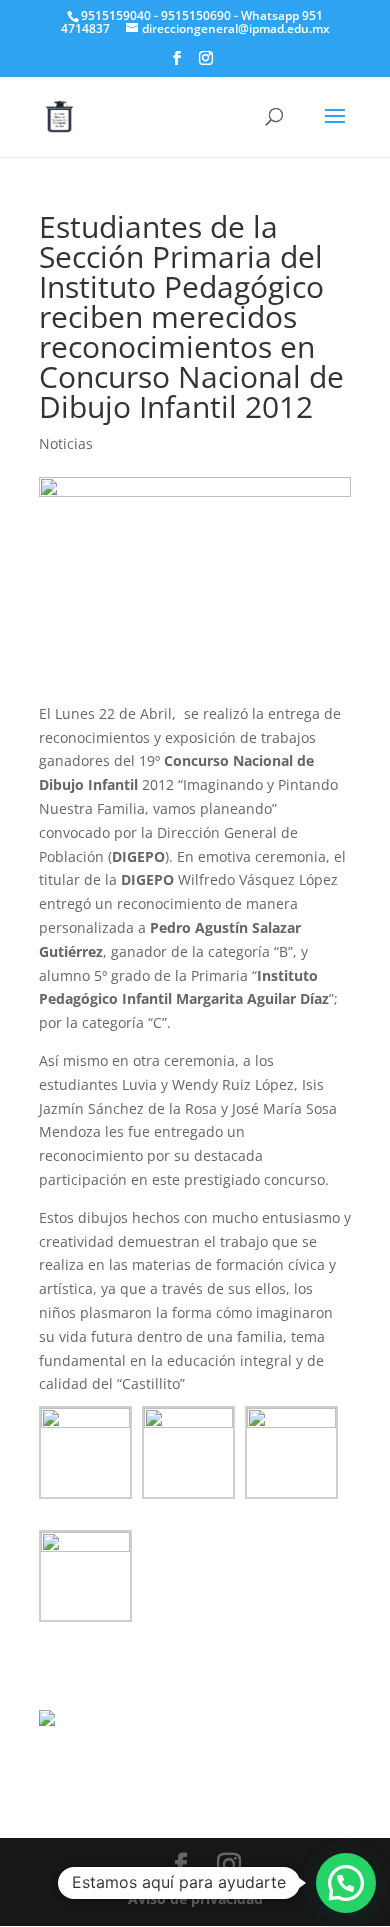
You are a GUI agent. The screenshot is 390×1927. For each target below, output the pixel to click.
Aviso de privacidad (195, 1898)
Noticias (66, 443)
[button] (346, 1883)
